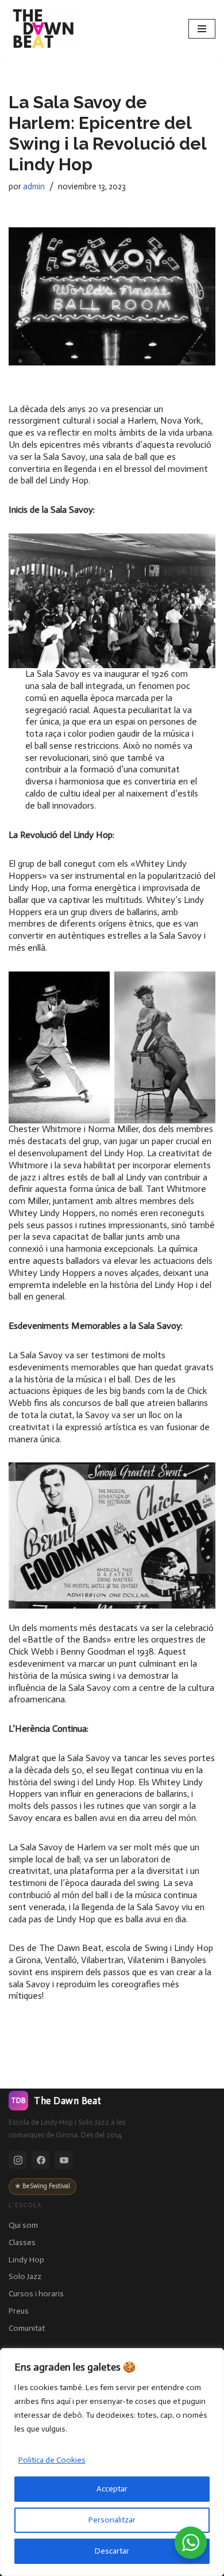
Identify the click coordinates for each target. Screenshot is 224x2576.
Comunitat (27, 2328)
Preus (19, 2311)
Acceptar (112, 2489)
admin (34, 186)
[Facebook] (41, 2160)
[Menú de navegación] (202, 29)
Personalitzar (112, 2520)
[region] (112, 2462)
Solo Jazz (25, 2276)
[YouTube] (64, 2160)
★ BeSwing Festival (43, 2186)
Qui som (23, 2225)
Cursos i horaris (36, 2294)
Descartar (112, 2551)
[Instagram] (18, 2160)
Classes (22, 2242)
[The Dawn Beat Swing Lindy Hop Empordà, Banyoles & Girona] (43, 29)
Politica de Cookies (52, 2460)
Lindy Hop (26, 2260)
